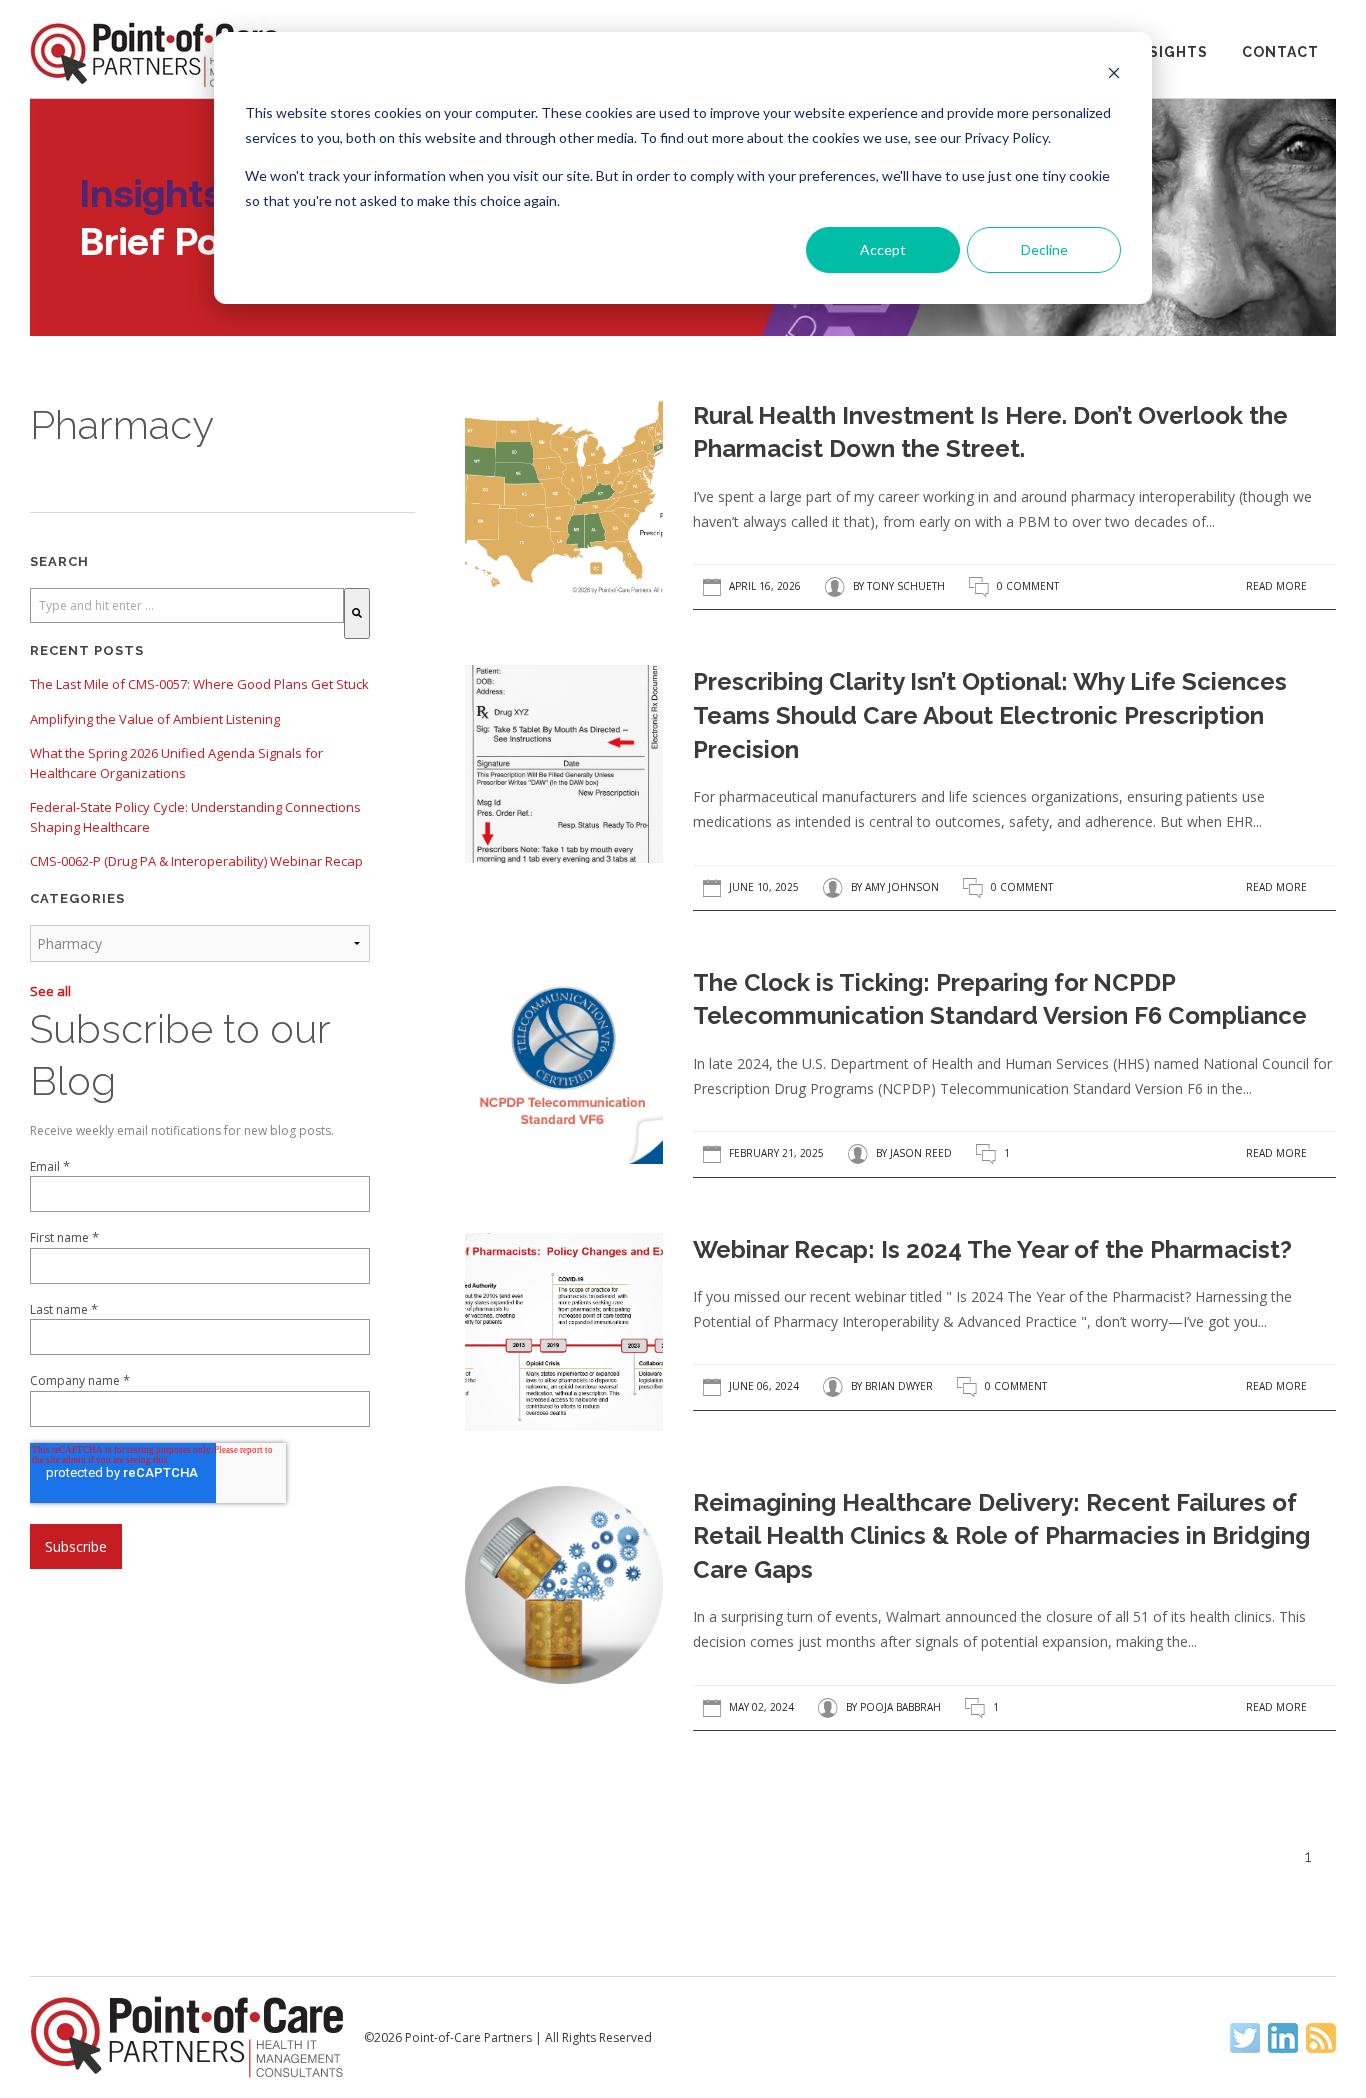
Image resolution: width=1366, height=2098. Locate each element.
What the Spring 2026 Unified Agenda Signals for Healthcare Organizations (176, 763)
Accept (883, 249)
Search (59, 561)
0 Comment (1028, 586)
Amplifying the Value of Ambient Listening (155, 719)
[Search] (357, 613)
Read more (1276, 586)
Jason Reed (921, 1154)
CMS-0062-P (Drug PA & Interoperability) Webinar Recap (196, 861)
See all (50, 991)
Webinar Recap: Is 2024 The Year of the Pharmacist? (992, 1249)
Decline (1044, 249)
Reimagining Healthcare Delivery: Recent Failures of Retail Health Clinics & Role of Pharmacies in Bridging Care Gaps (1001, 1536)
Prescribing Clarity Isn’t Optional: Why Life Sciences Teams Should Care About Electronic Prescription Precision (990, 715)
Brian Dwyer (899, 1387)
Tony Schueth (906, 586)
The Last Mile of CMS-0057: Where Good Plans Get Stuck (199, 684)
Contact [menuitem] (1280, 52)
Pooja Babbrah (900, 1707)
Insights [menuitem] (1170, 52)
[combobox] (187, 605)
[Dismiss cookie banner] (1114, 75)
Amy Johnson (902, 887)
